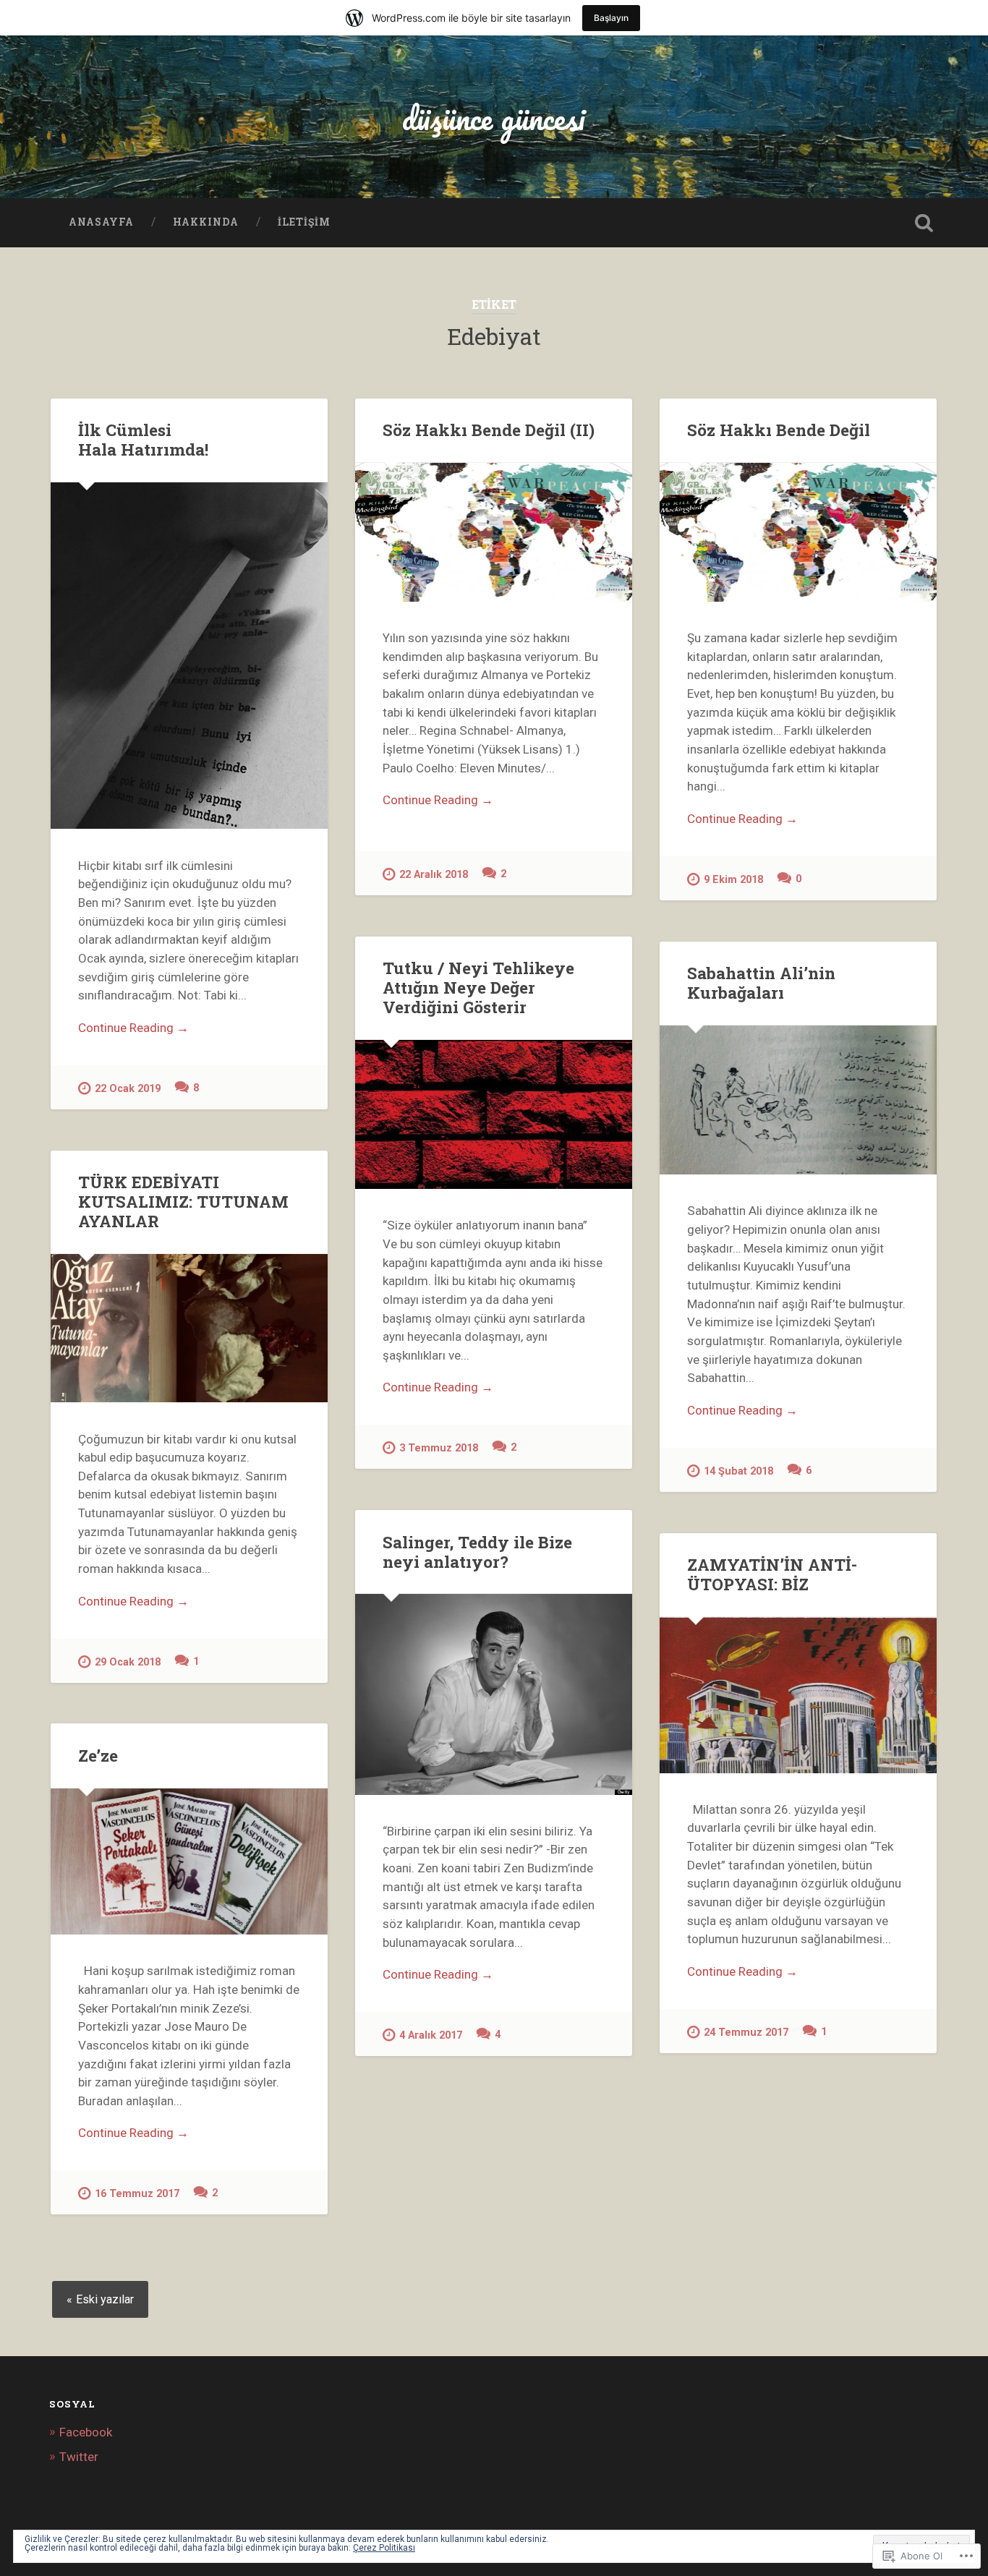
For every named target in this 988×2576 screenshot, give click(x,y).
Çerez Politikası (384, 2548)
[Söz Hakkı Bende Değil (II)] (494, 532)
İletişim (304, 222)
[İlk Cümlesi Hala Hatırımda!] (189, 656)
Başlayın (611, 18)
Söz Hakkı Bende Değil (779, 430)
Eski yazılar (105, 2299)
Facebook (86, 2432)
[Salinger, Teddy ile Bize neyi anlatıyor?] (494, 1694)
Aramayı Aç (924, 223)
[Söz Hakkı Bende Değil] (798, 532)
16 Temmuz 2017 (137, 2194)
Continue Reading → (133, 1028)
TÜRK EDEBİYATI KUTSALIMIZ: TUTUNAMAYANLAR (183, 1201)
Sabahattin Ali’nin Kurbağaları (761, 982)
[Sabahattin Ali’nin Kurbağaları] (798, 1100)
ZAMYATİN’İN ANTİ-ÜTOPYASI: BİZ (772, 1574)
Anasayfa (101, 222)
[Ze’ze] (189, 1861)
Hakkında (206, 222)
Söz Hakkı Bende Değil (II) (489, 430)
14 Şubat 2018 (738, 1471)
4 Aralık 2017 (431, 2035)
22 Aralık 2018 (434, 875)
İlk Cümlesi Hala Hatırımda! (143, 439)
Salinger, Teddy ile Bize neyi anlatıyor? (477, 1552)
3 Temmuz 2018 (439, 1448)
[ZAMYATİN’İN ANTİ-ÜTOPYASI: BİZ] (798, 1695)
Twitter (79, 2457)
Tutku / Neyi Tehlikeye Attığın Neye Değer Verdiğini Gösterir (478, 987)
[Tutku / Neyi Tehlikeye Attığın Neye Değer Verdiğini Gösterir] (494, 1114)
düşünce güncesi (494, 118)
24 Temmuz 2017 (746, 2033)
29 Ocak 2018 (128, 1662)
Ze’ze (98, 1755)
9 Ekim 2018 (733, 880)
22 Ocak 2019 (128, 1089)
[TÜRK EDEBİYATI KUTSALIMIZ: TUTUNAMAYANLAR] (189, 1328)
